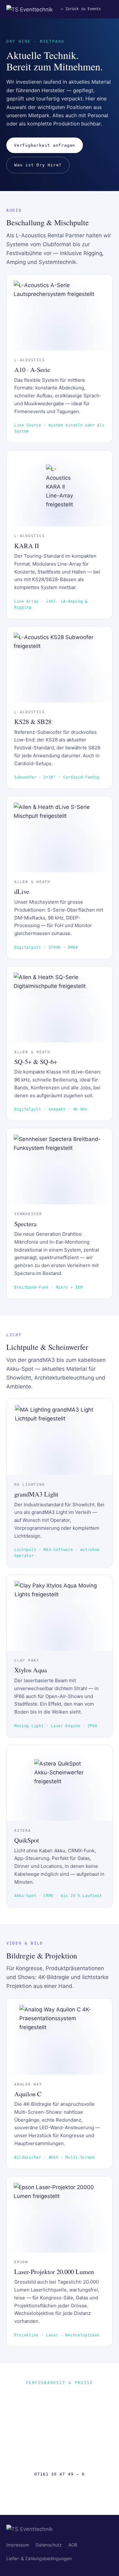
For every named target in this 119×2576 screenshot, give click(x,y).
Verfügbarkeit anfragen (45, 145)
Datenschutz (49, 2545)
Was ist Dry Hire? (38, 165)
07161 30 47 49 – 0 (59, 2474)
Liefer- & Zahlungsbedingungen (39, 2558)
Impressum (18, 2545)
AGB (73, 2545)
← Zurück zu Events (81, 9)
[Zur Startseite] (30, 9)
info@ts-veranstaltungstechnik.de (60, 2490)
